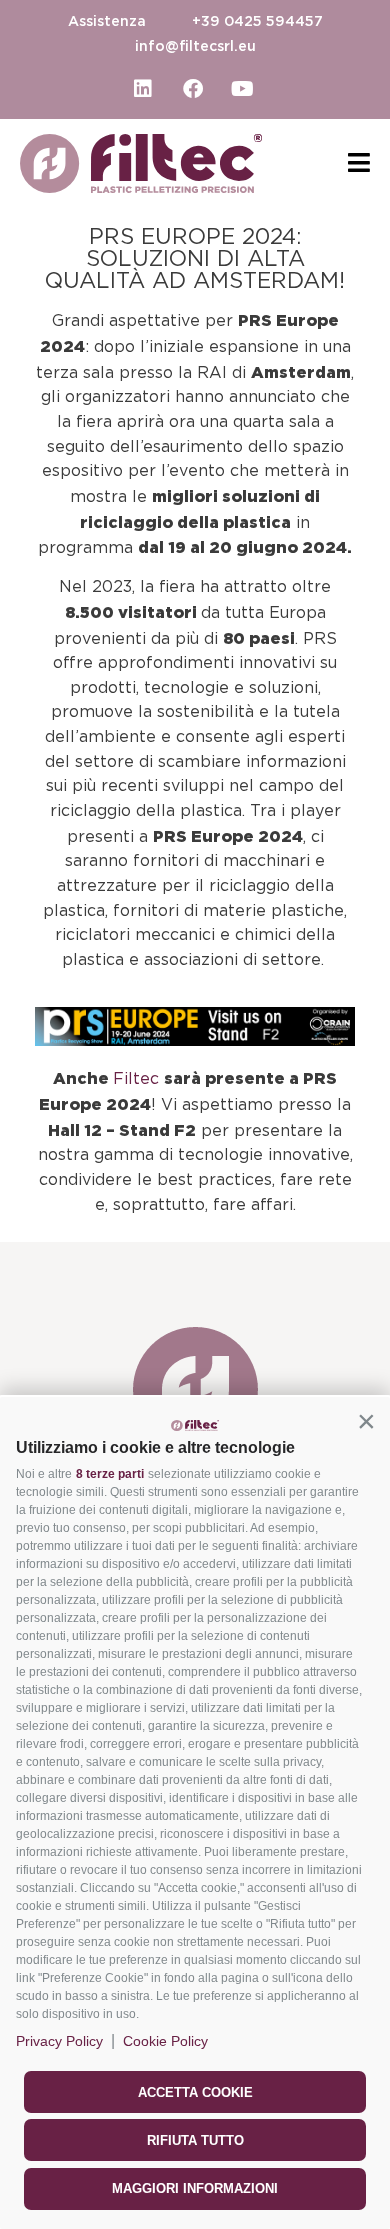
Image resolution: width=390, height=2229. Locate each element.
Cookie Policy (165, 2041)
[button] (366, 1421)
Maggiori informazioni (195, 2188)
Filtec (138, 1079)
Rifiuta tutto (195, 2140)
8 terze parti (110, 1474)
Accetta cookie (195, 2092)
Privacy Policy (59, 2041)
